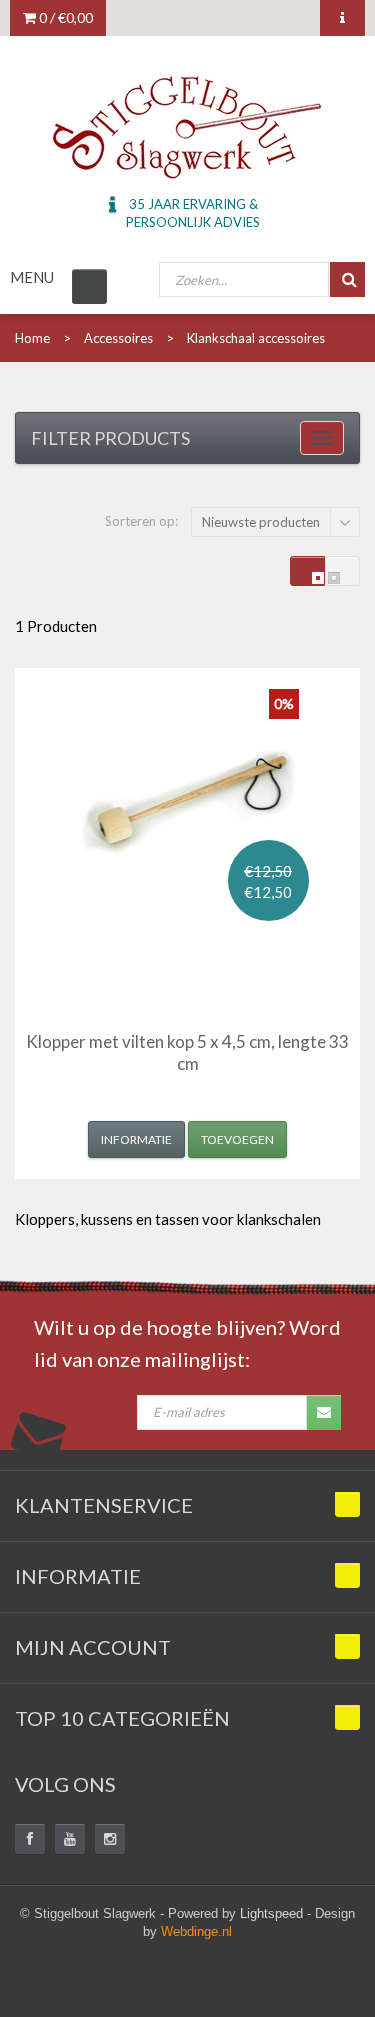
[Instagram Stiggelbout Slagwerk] (110, 1839)
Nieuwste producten (261, 522)
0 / (64, 17)
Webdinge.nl (196, 1931)
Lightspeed (271, 1913)
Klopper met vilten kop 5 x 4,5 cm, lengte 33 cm (187, 1052)
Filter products (110, 438)
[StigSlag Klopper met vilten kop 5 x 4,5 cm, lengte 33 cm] (188, 800)
